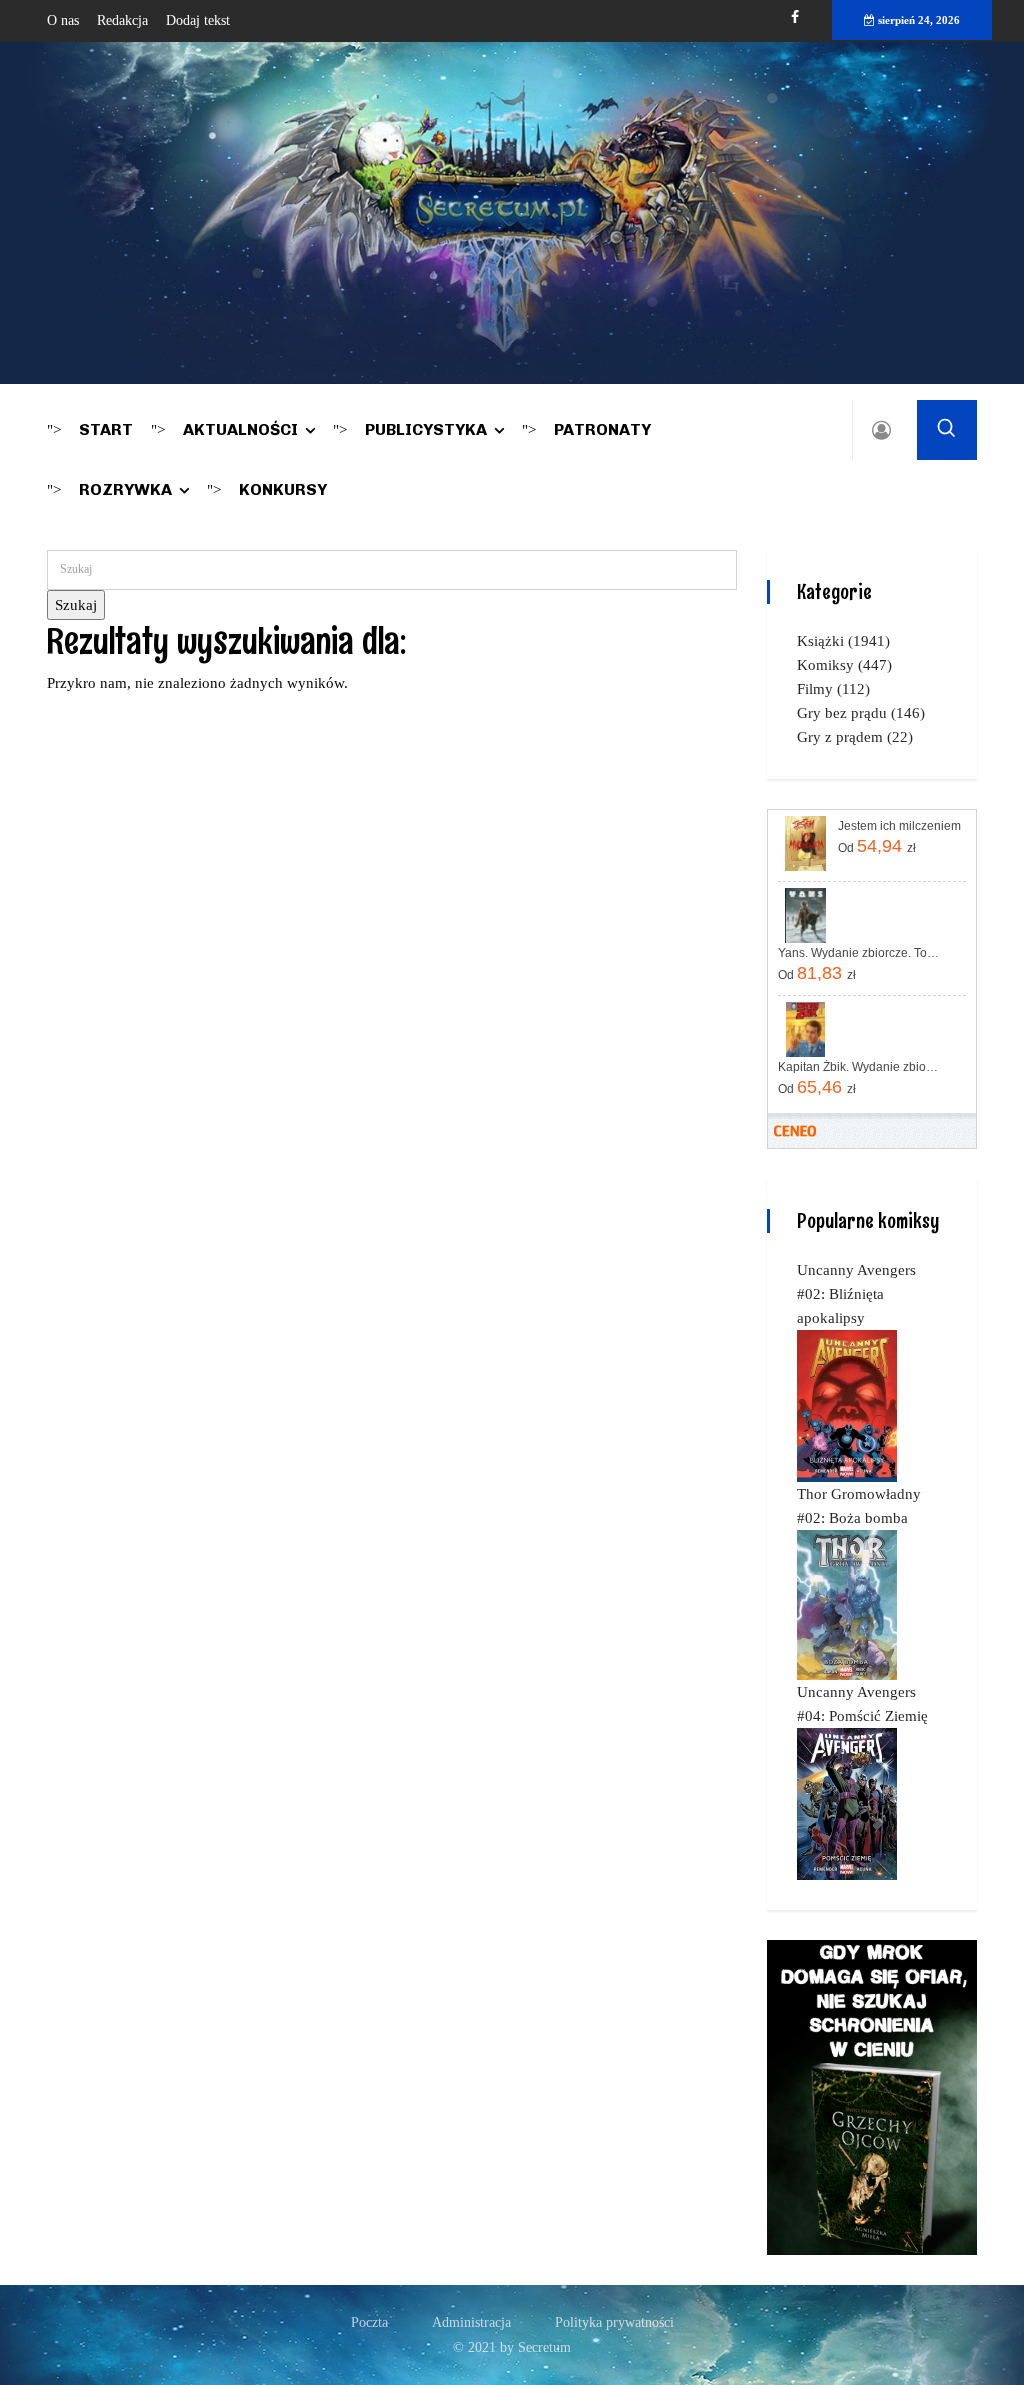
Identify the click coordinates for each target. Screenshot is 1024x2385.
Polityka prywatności (614, 2322)
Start (106, 429)
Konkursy (283, 489)
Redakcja (122, 20)
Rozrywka (125, 489)
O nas (63, 20)
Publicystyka (426, 429)
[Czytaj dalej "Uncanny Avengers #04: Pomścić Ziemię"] (847, 1803)
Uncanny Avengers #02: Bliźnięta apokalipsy (856, 1294)
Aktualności (240, 429)
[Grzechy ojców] (872, 2096)
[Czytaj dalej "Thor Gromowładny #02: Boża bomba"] (847, 1604)
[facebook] (795, 17)
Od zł (877, 846)
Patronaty (602, 429)
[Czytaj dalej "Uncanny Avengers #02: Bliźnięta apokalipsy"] (847, 1405)
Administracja (471, 2322)
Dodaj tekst (198, 20)
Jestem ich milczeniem (899, 826)
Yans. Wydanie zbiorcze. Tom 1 (859, 953)
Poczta (369, 2322)
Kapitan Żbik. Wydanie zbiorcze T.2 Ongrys (859, 1067)
